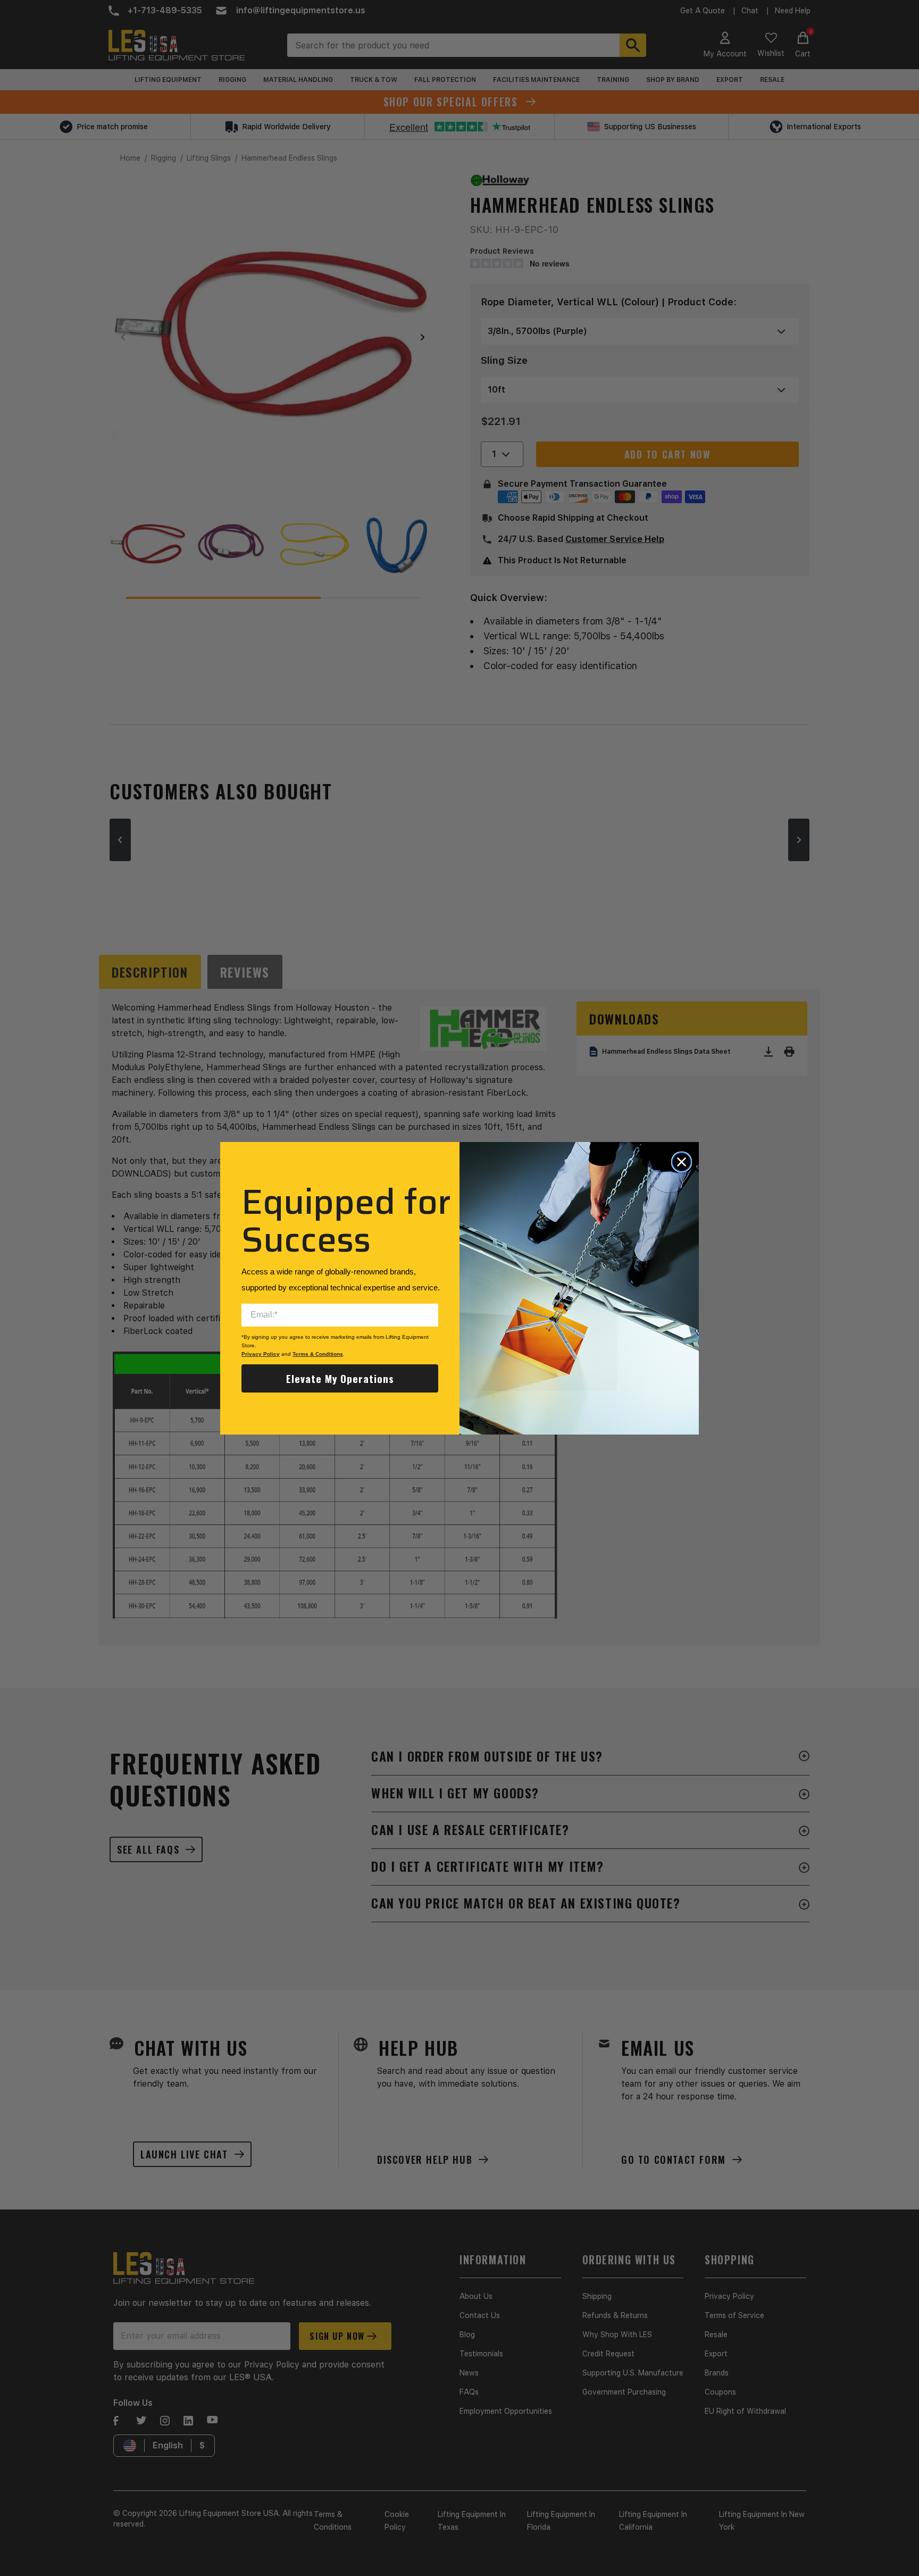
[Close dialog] (682, 1162)
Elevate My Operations (340, 1378)
